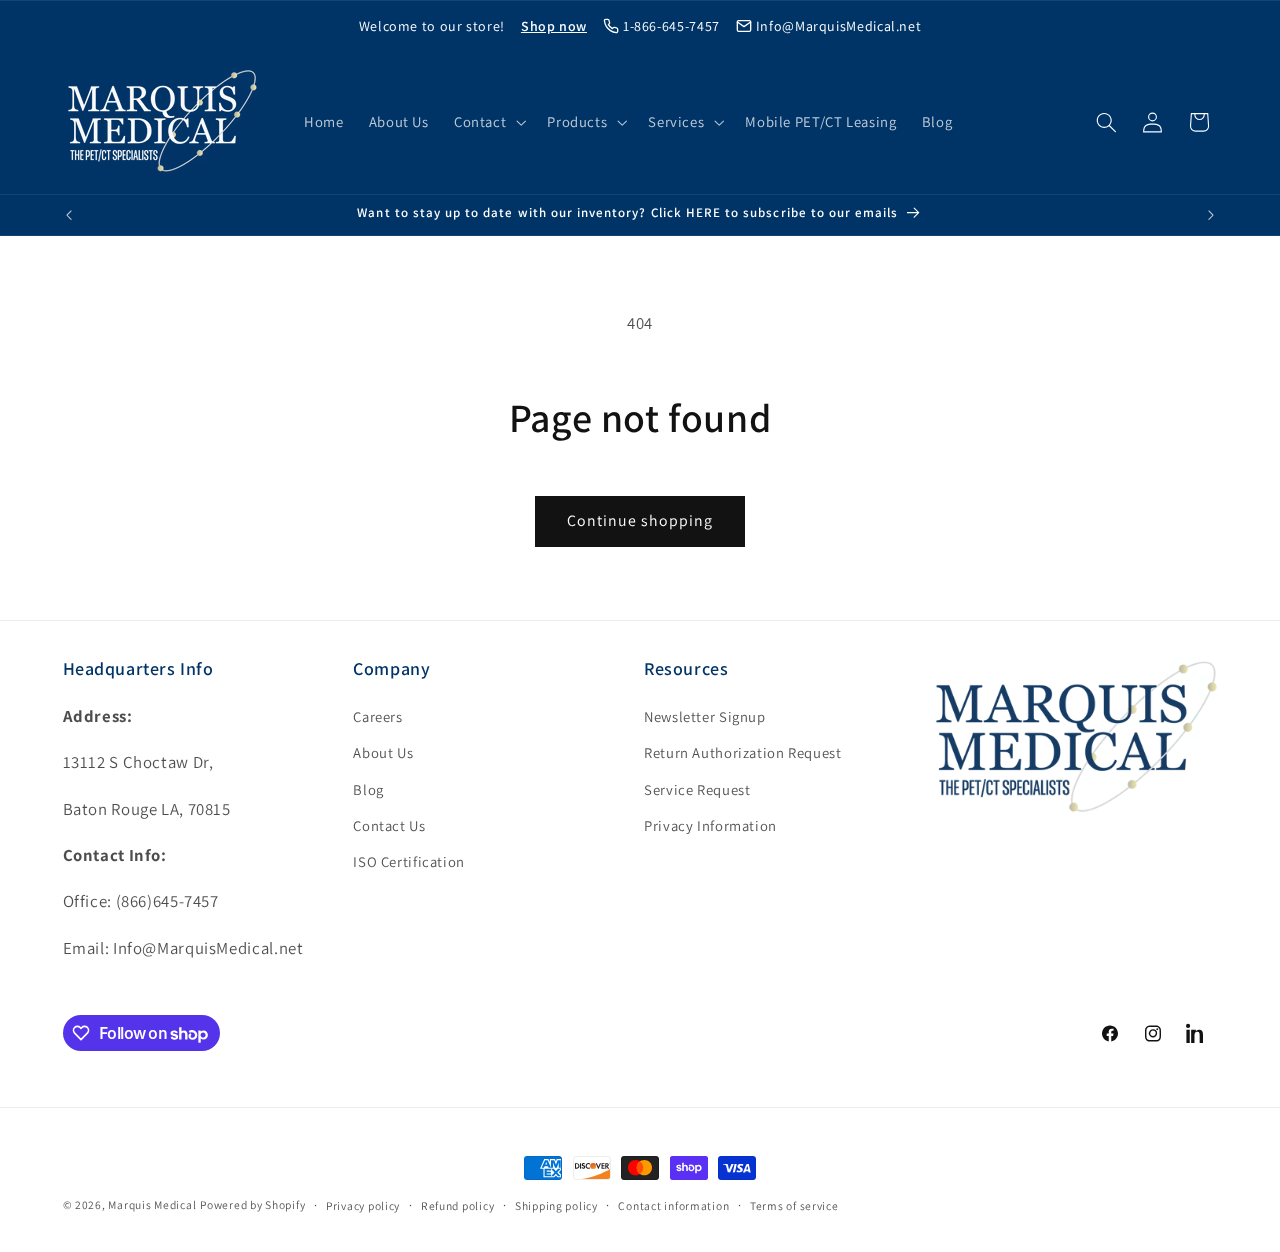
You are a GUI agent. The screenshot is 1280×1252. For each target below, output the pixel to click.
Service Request (697, 789)
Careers (377, 716)
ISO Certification (409, 861)
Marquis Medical (152, 1204)
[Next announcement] (1211, 215)
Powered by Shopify (252, 1204)
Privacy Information (710, 825)
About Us (383, 752)
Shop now (554, 26)
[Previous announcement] (69, 215)
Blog (368, 789)
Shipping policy (556, 1205)
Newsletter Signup (705, 716)
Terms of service (794, 1205)
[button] (487, 122)
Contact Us (389, 825)
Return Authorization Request (743, 752)
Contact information (673, 1205)
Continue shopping (640, 520)
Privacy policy (363, 1205)
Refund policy (458, 1205)
